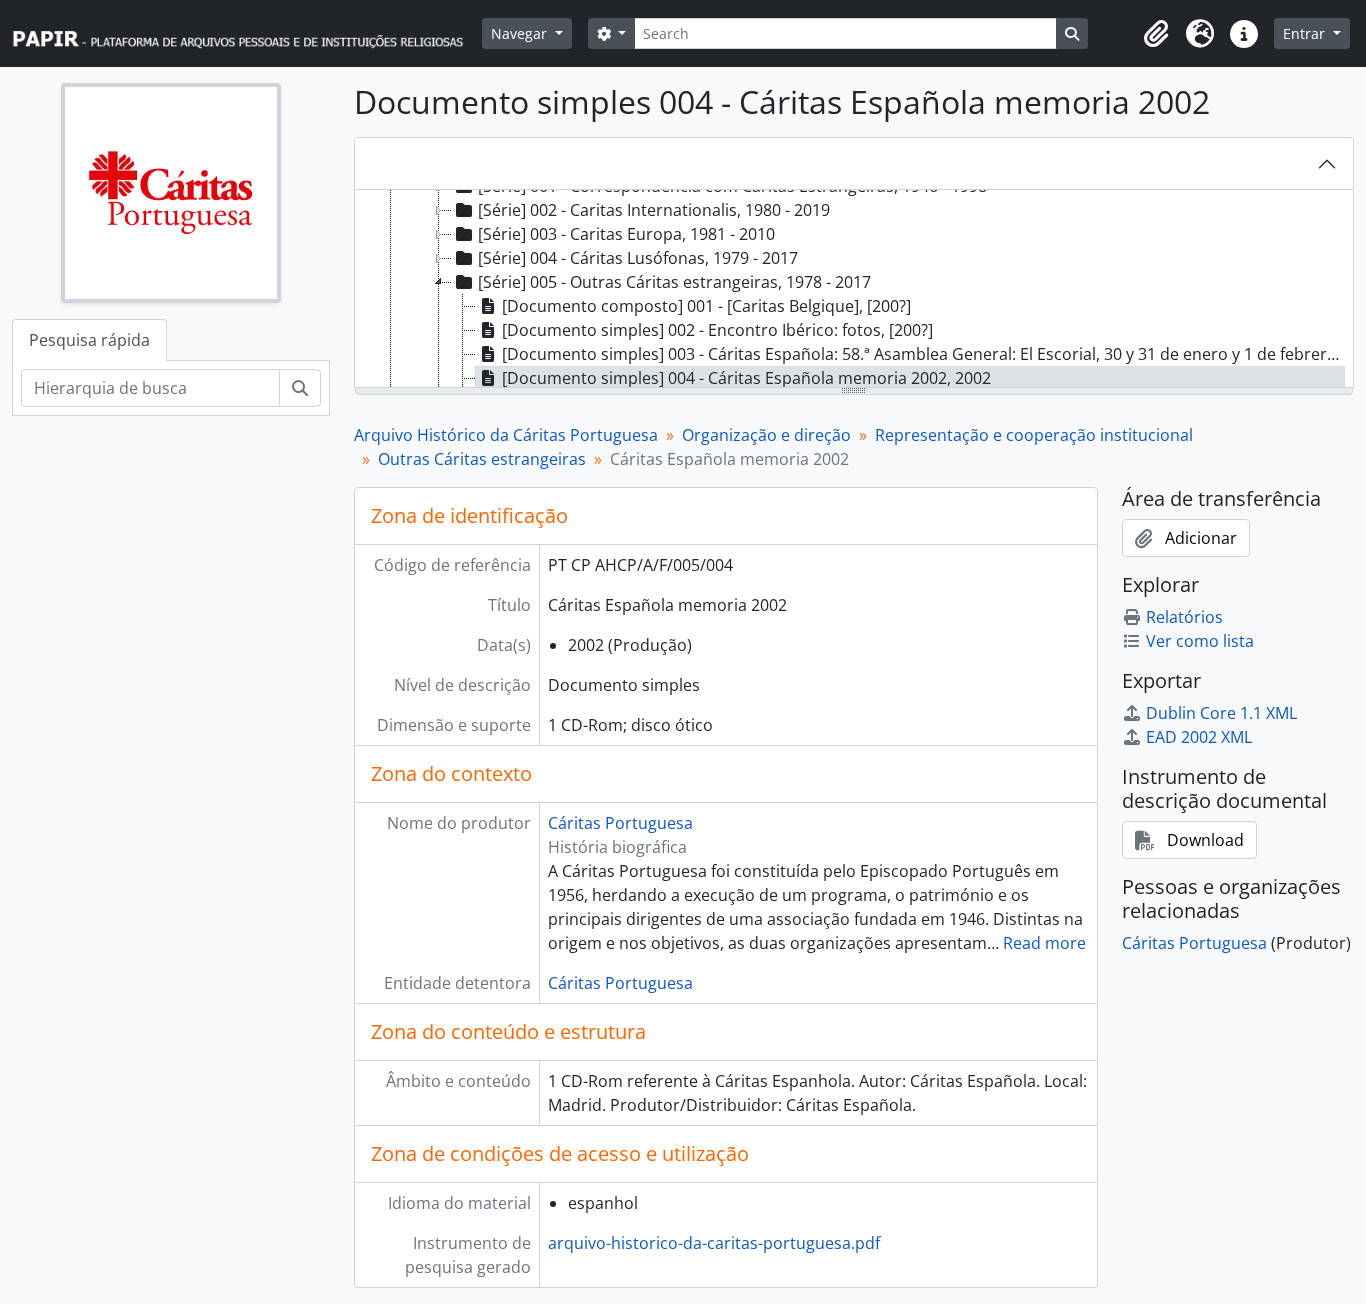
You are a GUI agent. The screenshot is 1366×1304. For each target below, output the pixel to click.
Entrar (1306, 33)
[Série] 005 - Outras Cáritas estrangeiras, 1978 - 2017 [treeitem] (674, 282)
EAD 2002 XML (1199, 737)
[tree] (854, 290)
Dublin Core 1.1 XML (1221, 713)
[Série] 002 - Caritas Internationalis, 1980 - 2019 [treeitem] (654, 210)
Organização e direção (766, 435)
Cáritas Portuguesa (620, 823)
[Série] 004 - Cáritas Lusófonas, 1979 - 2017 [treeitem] (638, 258)
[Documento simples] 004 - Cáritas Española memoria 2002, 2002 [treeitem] (746, 378)
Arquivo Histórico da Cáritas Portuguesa (506, 435)
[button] (1156, 34)
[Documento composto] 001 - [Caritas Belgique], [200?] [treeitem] (706, 306)
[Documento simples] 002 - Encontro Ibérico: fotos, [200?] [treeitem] (717, 330)
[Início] (247, 33)
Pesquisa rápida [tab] (89, 340)
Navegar (521, 33)
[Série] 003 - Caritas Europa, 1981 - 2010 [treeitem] (626, 234)
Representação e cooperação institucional (1034, 435)
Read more (1044, 943)
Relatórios (1184, 617)
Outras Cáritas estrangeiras (482, 459)
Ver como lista (1200, 641)
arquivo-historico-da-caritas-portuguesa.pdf (714, 1243)
